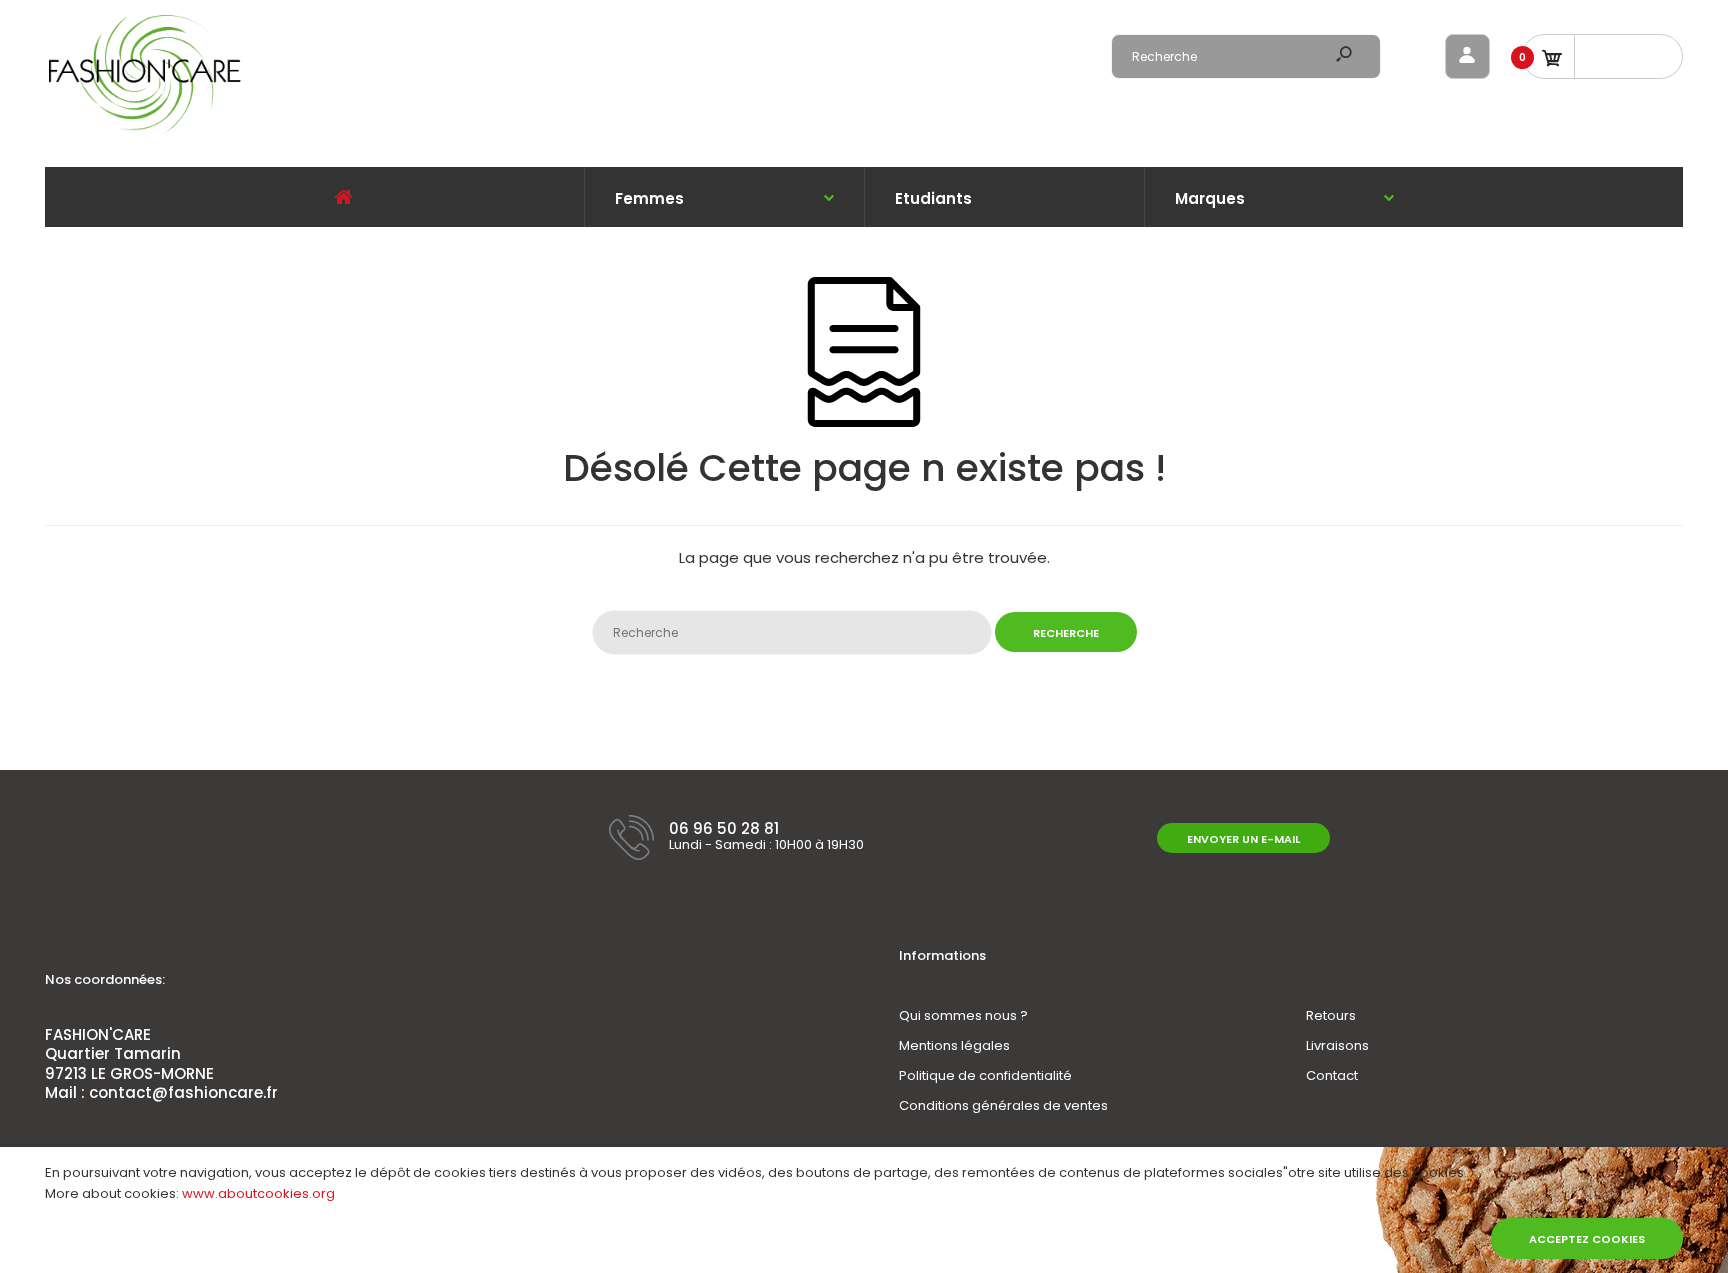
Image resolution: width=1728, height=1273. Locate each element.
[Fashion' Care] (145, 130)
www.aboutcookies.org (258, 1193)
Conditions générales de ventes (1003, 1105)
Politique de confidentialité (985, 1075)
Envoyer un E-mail (1243, 839)
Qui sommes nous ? (963, 1015)
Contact (1332, 1075)
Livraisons (1337, 1045)
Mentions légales (954, 1045)
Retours (1331, 1015)
